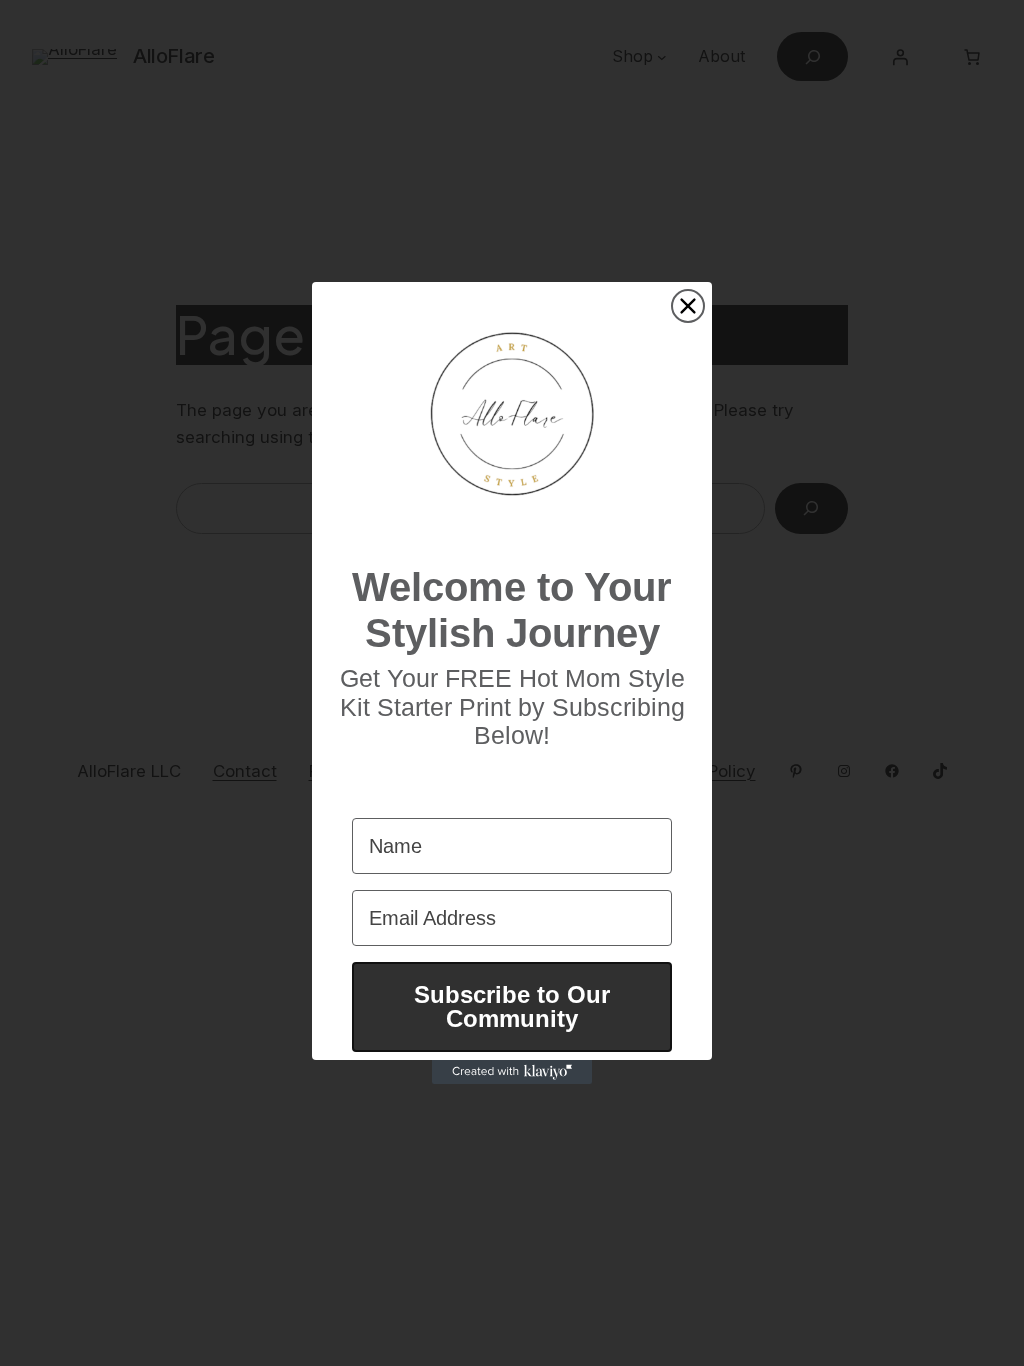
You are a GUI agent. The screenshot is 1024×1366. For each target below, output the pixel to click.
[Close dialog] (688, 306)
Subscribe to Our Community (512, 1006)
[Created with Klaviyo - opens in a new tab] (512, 1072)
